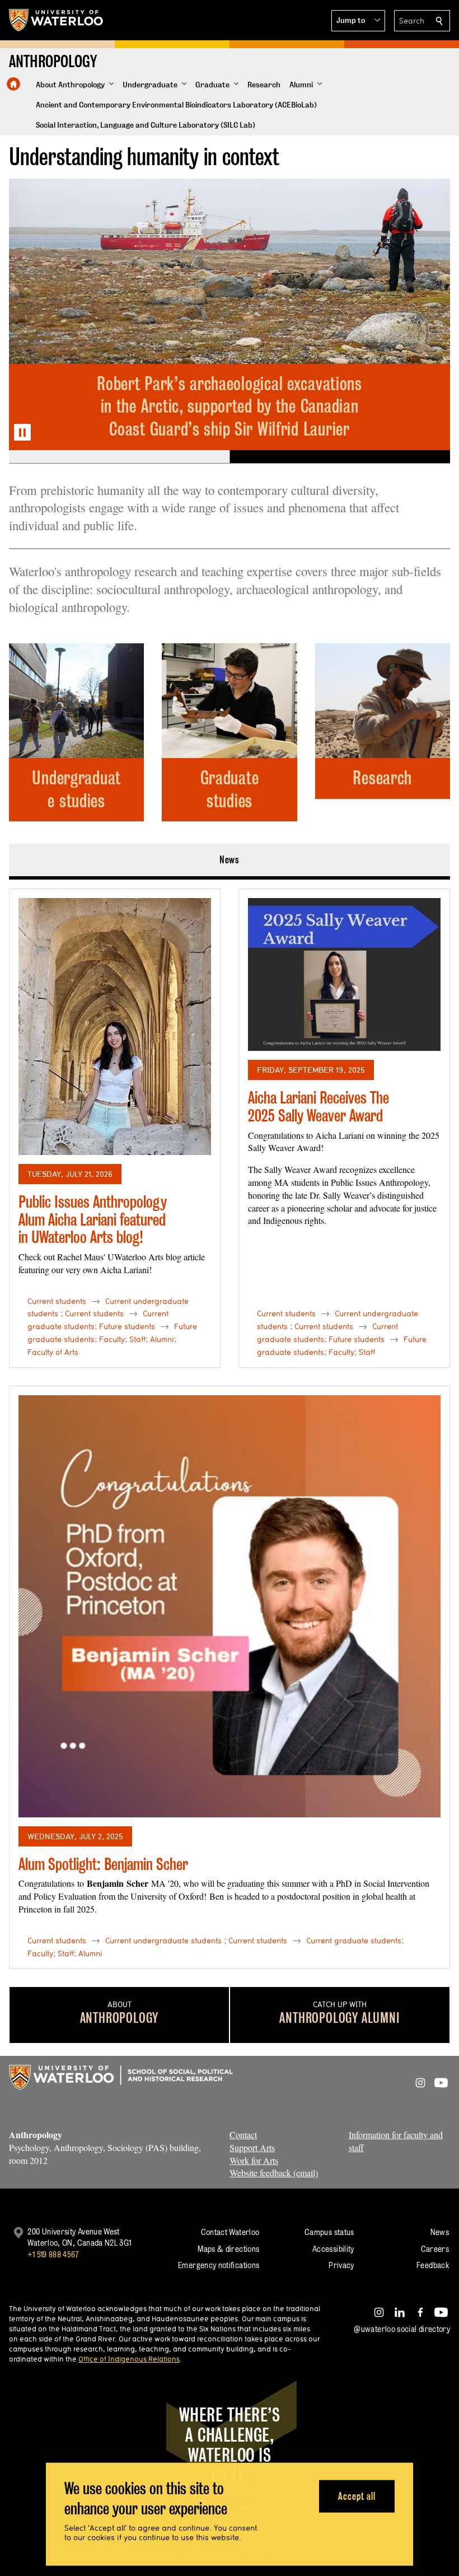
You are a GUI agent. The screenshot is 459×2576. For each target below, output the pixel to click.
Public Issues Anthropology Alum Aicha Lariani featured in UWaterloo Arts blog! (93, 1219)
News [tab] (230, 860)
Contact (243, 2135)
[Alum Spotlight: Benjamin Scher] (230, 1606)
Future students (127, 1326)
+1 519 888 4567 (53, 2254)
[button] (358, 21)
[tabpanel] (230, 1424)
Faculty (112, 1339)
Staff (137, 1339)
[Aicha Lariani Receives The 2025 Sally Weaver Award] (344, 974)
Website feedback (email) (274, 2173)
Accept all (357, 2496)
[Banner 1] (119, 457)
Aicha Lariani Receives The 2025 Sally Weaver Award (319, 1107)
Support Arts (252, 2147)
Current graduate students (354, 1941)
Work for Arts (254, 2160)
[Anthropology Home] (13, 84)
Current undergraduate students (163, 1941)
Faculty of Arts (53, 1352)
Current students (57, 1301)
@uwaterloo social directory (402, 2329)
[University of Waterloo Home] (57, 20)
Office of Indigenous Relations (129, 2359)
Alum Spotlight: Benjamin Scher (103, 1864)
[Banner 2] (340, 457)
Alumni (162, 1339)
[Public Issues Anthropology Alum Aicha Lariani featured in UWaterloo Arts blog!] (115, 1027)
